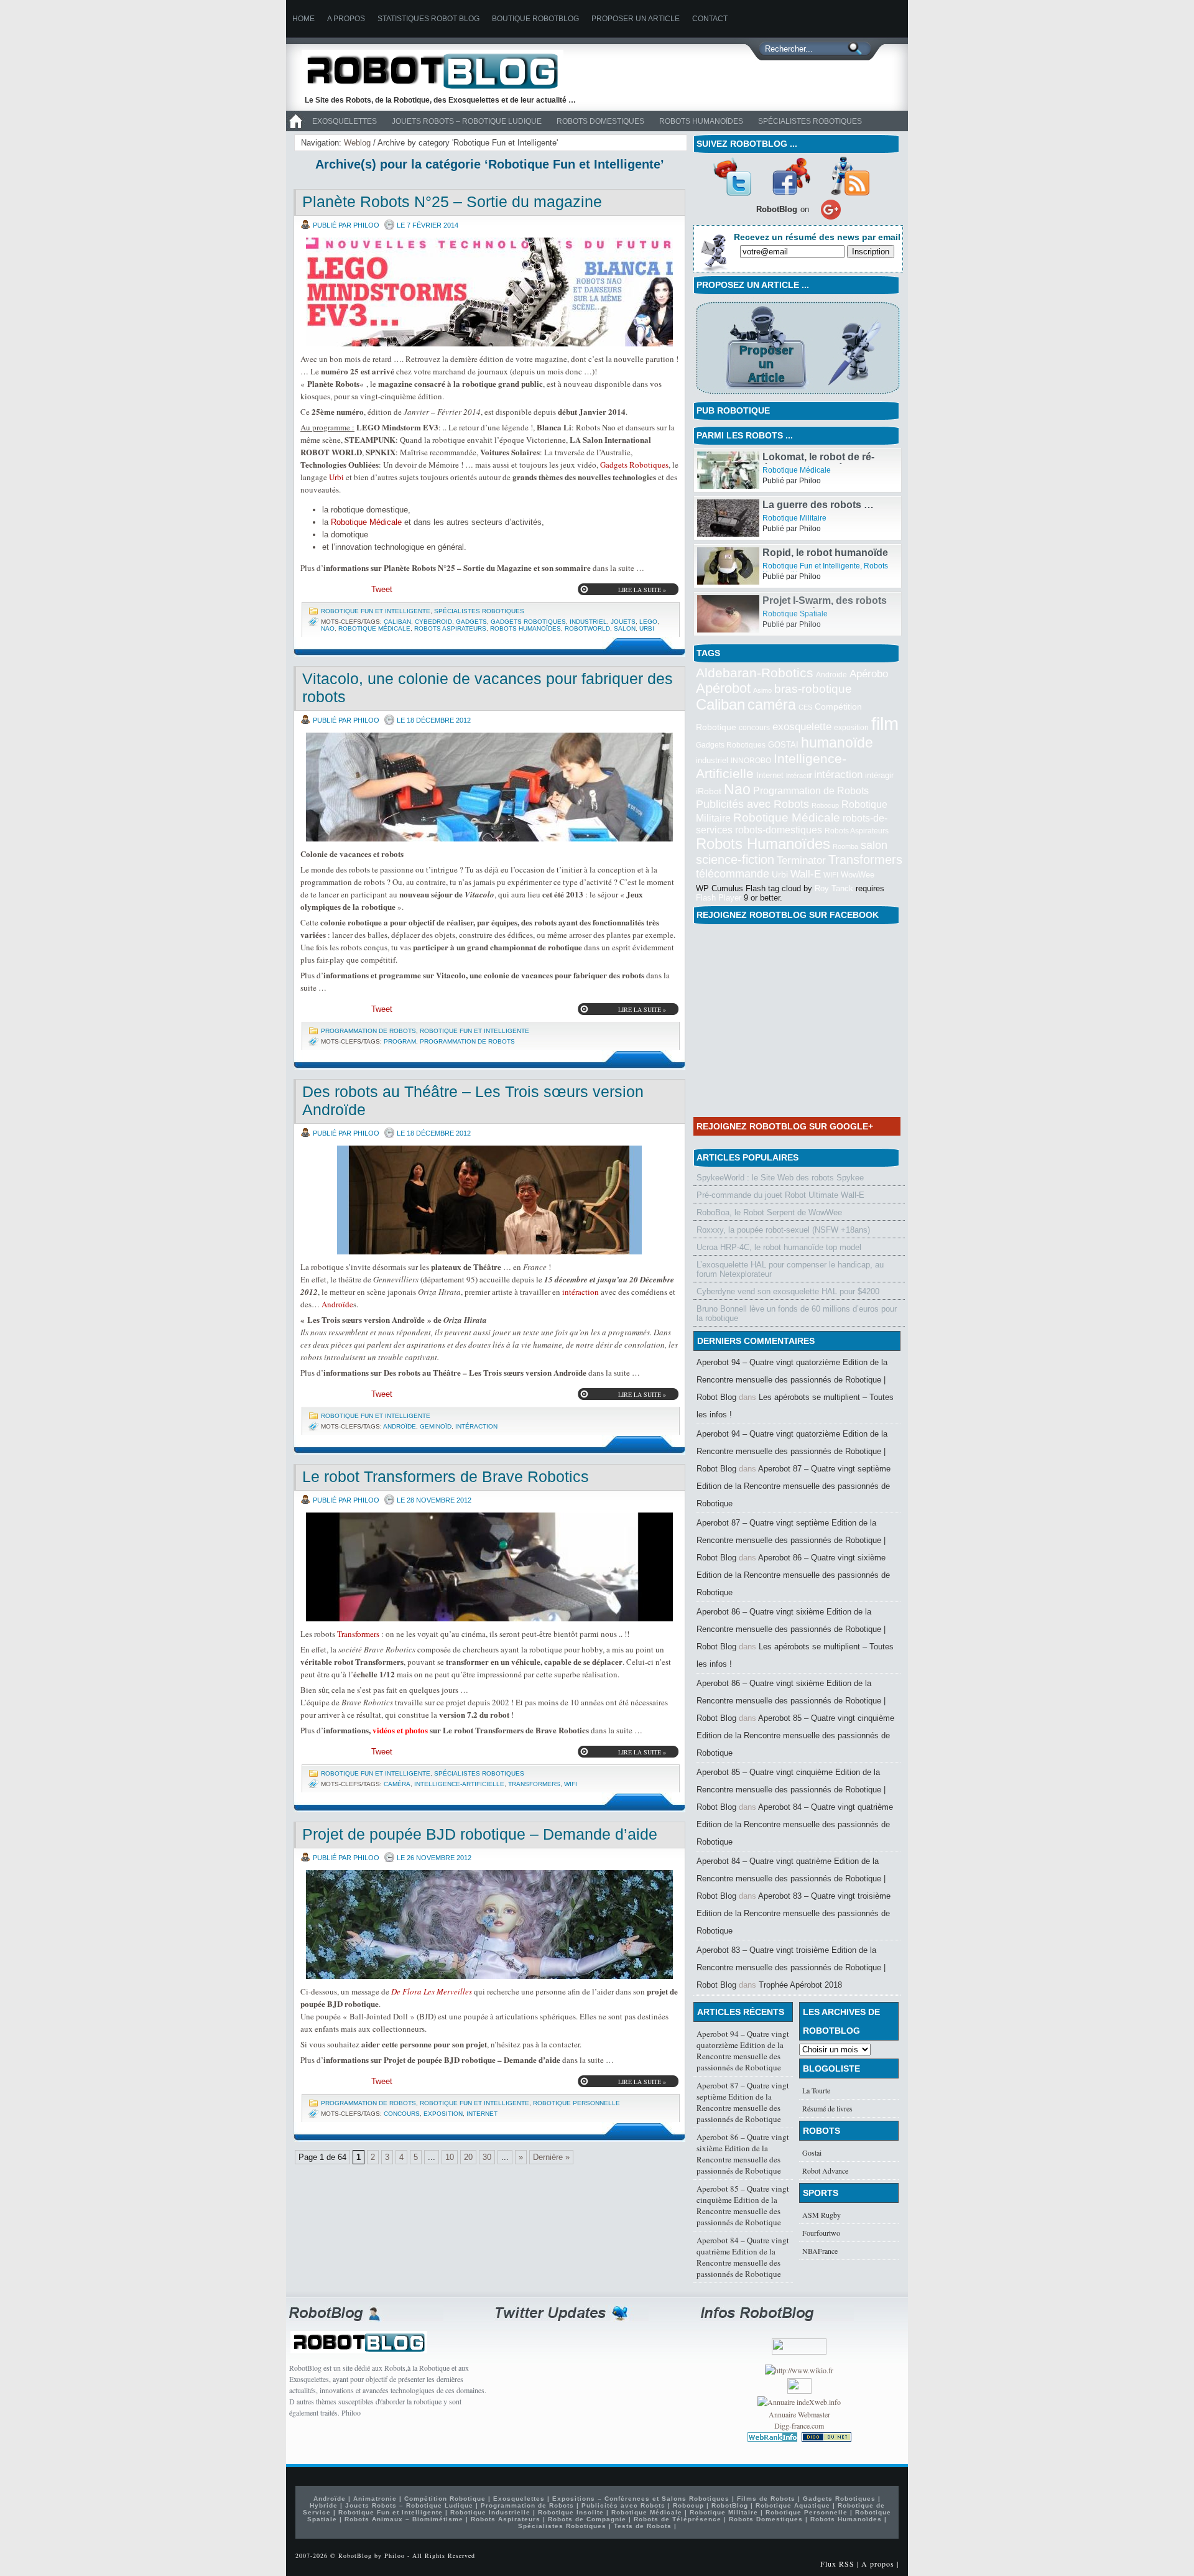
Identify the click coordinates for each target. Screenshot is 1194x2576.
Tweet (382, 589)
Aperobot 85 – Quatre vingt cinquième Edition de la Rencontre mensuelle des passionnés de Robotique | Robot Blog (791, 1790)
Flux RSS (837, 2564)
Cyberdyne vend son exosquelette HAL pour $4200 (788, 1291)
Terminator (801, 860)
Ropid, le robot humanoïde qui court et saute (825, 606)
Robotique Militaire (794, 566)
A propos (346, 19)
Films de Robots (766, 2499)
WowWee (858, 875)
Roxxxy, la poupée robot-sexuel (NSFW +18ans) (783, 1230)
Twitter (732, 176)
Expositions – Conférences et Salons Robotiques (641, 2499)
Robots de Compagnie (587, 2519)
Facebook (791, 176)
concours (402, 2114)
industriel (588, 622)
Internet (482, 2114)
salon (625, 628)
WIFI (571, 1784)
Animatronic (375, 2499)
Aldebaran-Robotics (755, 673)
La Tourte (816, 2090)
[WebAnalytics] (799, 2391)
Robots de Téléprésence (678, 2519)
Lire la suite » (642, 590)
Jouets (623, 622)
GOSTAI (783, 745)
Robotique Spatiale (795, 470)
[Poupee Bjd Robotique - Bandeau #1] (489, 1925)
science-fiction (735, 859)
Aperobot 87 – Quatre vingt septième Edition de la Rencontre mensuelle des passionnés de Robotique (794, 1486)
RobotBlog (730, 2505)
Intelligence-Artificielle (459, 1784)
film (885, 724)
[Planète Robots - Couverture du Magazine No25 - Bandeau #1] (489, 292)
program (400, 1041)
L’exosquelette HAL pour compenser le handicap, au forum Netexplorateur (790, 1269)
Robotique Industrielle (490, 2512)
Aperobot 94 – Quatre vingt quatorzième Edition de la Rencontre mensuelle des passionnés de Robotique (743, 2050)
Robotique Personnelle (576, 2103)
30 (487, 2157)
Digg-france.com (799, 2425)
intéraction (581, 1292)
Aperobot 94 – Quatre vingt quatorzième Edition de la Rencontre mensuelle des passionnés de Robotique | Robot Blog (792, 1380)
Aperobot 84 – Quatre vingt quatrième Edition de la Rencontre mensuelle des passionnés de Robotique (795, 1824)
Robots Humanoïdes (701, 121)
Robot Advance (825, 2171)
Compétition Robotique (445, 2499)
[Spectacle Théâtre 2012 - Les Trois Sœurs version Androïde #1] (489, 1200)
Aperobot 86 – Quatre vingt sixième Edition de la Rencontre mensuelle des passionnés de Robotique (793, 1575)
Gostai (812, 2152)
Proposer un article (636, 19)
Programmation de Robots (368, 1031)
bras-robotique (813, 688)
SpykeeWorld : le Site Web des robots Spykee (780, 1178)
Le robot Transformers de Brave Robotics (446, 1476)
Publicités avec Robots (752, 804)
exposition (443, 2114)
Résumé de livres (827, 2108)
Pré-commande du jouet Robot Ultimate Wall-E (780, 1195)
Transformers (358, 1634)
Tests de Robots (643, 2526)
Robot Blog (442, 71)
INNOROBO (751, 761)
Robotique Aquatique (793, 2505)
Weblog (357, 143)
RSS (850, 176)
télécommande (733, 873)
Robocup (825, 805)
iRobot (709, 791)
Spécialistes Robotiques (810, 121)
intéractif (799, 776)
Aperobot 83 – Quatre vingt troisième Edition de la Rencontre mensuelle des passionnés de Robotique (794, 1913)
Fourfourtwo (821, 2233)
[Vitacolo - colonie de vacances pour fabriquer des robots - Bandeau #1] (489, 787)
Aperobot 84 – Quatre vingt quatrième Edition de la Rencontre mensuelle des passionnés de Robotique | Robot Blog (791, 1879)
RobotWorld (587, 628)
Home (303, 19)
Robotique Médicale (366, 522)
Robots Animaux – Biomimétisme (404, 2519)
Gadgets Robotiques (634, 465)
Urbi (336, 477)
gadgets (471, 622)
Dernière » (551, 2157)
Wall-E (806, 874)
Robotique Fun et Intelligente (376, 611)
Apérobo (869, 674)
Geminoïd (436, 1426)
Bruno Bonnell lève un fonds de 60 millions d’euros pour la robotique (797, 1313)
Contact (710, 19)
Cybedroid (433, 622)
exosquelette (802, 726)
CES (805, 707)
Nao (328, 628)
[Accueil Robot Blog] (295, 129)
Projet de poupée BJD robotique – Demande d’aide (480, 1834)
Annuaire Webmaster (799, 2414)
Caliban (397, 622)
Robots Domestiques (600, 121)
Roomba (845, 846)
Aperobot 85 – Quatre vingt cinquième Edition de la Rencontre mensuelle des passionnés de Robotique (795, 1735)
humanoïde (837, 743)
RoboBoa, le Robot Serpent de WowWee (769, 1212)
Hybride (324, 2505)
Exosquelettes (345, 121)
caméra (397, 1784)
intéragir (879, 775)
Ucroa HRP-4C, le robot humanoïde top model (779, 1247)
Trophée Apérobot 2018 (800, 1985)
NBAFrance (820, 2251)
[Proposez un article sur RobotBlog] (798, 395)
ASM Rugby (821, 2215)
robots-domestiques (779, 830)
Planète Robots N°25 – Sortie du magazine (452, 202)
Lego (648, 622)
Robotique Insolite (571, 2512)
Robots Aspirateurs (450, 628)
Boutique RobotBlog (535, 19)
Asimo (762, 690)
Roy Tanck (834, 888)
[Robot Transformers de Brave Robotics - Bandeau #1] (489, 1567)
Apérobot (723, 688)
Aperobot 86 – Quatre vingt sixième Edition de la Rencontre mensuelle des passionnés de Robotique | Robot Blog (791, 1629)
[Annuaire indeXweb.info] (799, 2402)
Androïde (337, 1304)
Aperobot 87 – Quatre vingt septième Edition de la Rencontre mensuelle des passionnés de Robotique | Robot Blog (791, 1540)
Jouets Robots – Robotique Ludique (467, 121)
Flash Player (719, 898)
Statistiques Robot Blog (428, 19)
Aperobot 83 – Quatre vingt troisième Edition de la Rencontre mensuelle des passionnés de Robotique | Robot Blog (791, 1967)
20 (468, 2157)
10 (450, 2157)
